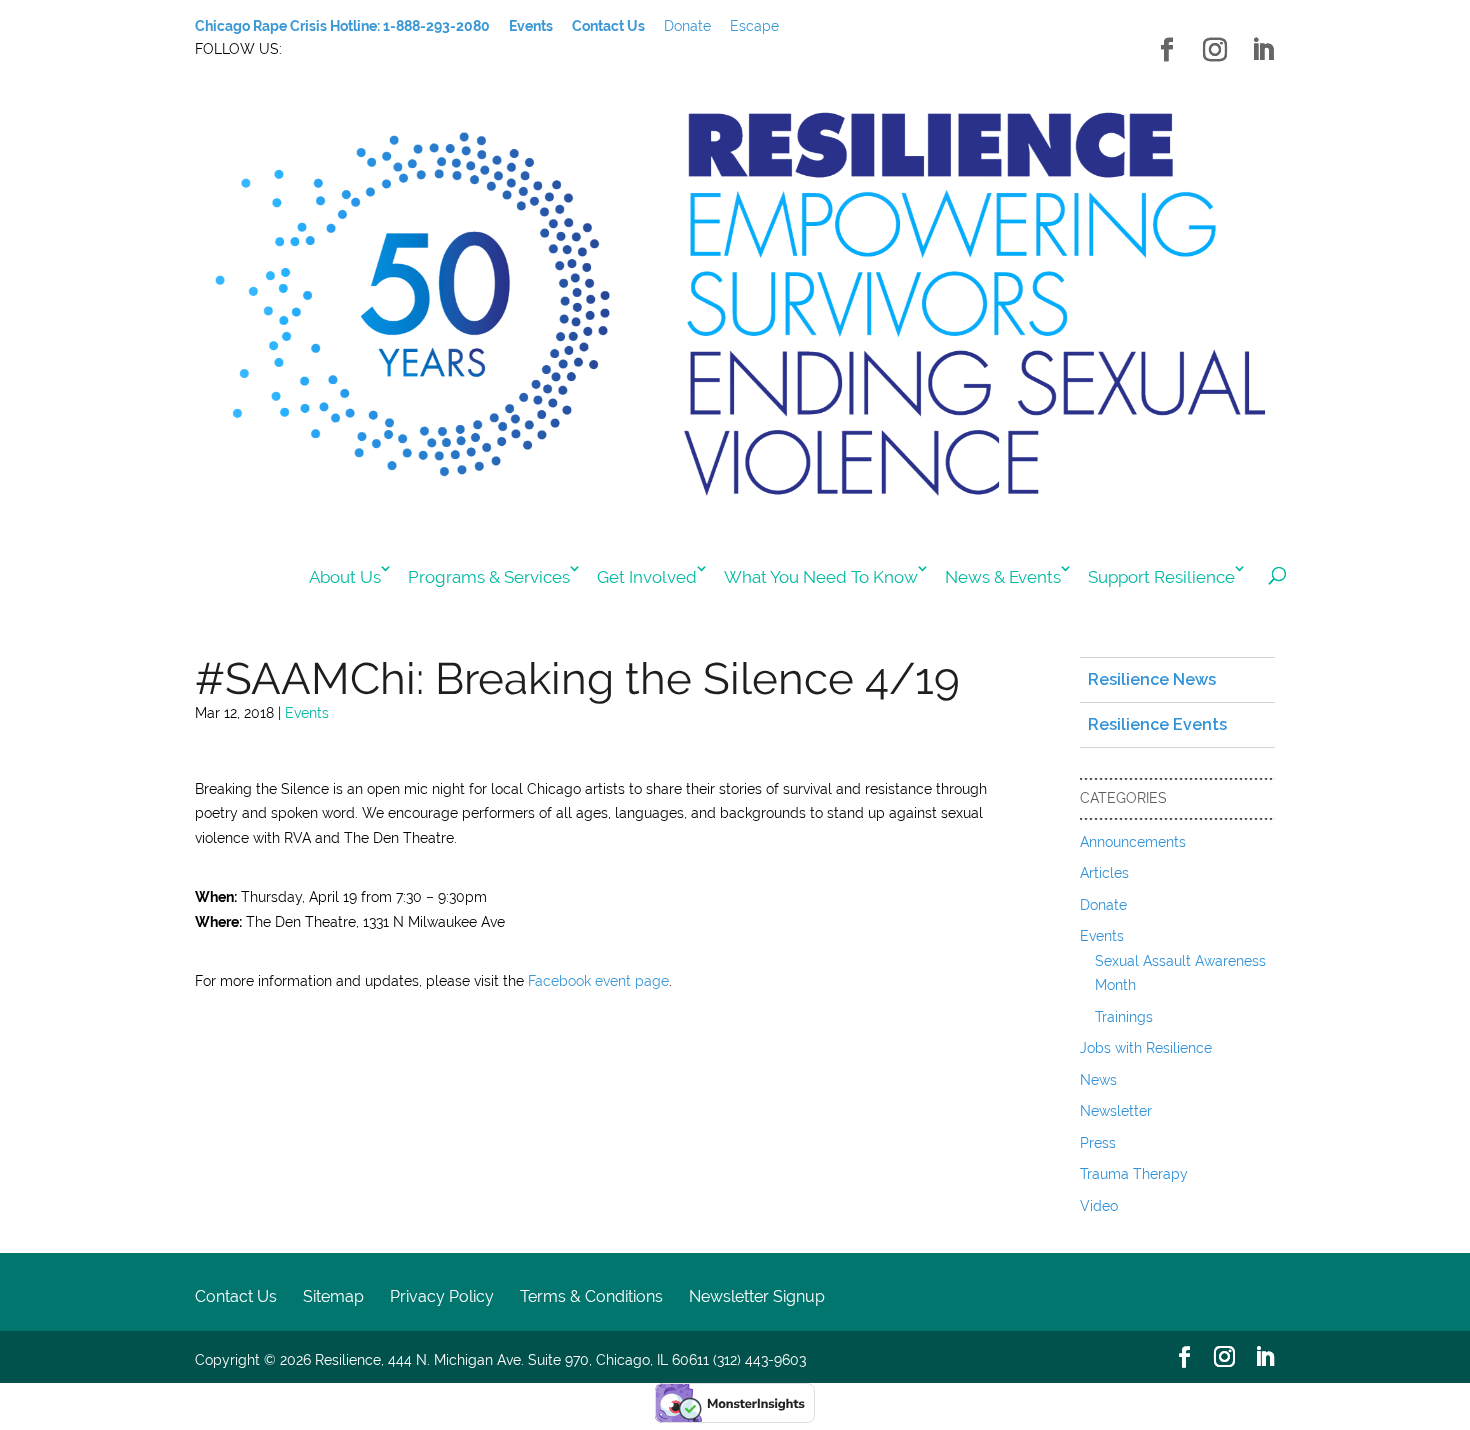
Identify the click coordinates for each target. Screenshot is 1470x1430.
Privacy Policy (442, 1296)
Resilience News (1152, 679)
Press (1098, 1143)
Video (1099, 1206)
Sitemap (333, 1296)
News (1098, 1080)
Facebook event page (598, 981)
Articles (1104, 873)
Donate (687, 26)
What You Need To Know (821, 577)
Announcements (1133, 842)
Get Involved (647, 577)
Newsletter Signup (757, 1296)
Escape (754, 26)
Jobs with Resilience (1146, 1048)
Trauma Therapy (1134, 1174)
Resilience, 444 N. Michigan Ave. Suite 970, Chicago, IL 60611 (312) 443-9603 (560, 1360)
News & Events (1003, 577)
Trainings (1124, 1017)
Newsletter (1116, 1111)
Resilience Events (1157, 724)
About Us (345, 577)
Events (307, 713)
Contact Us (236, 1296)
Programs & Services (489, 577)
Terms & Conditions (591, 1296)
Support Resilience (1161, 577)
